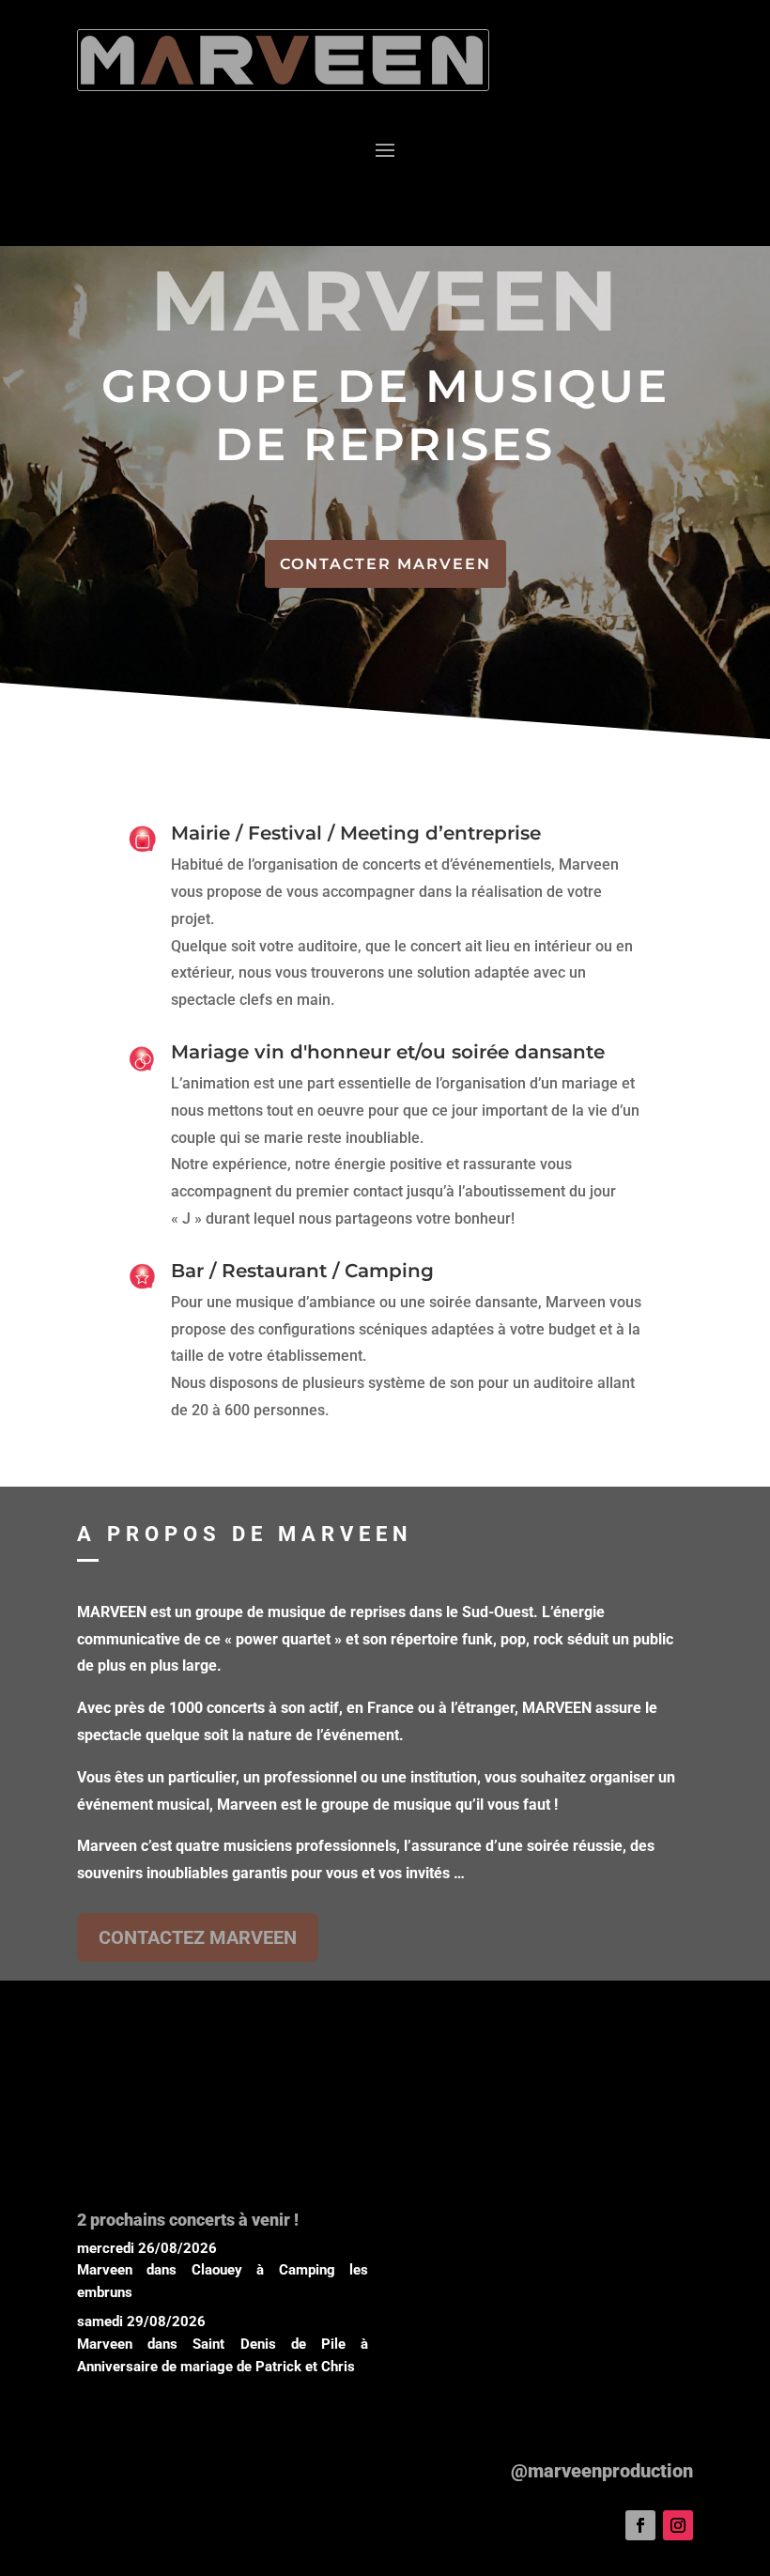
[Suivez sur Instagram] (678, 2525)
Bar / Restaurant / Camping (302, 1271)
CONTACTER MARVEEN (385, 564)
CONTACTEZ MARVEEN (198, 1937)
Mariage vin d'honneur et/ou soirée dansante (388, 1052)
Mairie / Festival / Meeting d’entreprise (356, 833)
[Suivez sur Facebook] (640, 2525)
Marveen (105, 2270)
